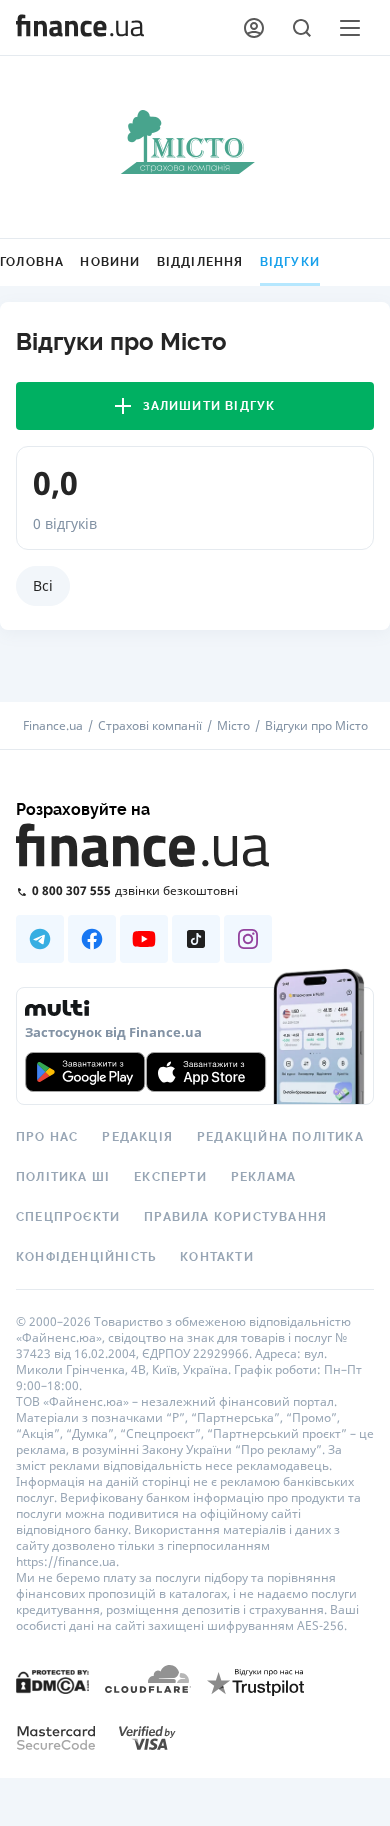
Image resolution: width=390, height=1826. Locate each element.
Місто (233, 726)
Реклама (263, 1177)
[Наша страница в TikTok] (196, 939)
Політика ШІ (63, 1177)
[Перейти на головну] (80, 28)
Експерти (170, 1177)
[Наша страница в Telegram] (40, 939)
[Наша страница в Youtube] (144, 939)
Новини (110, 262)
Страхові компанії (150, 726)
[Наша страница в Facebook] (92, 939)
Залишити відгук (209, 406)
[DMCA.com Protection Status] (52, 1680)
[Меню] (350, 28)
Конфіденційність (86, 1257)
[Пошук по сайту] (302, 28)
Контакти (217, 1257)
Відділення (200, 262)
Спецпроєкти (68, 1217)
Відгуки (290, 262)
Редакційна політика (280, 1137)
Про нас (47, 1137)
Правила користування (235, 1217)
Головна (32, 262)
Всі (43, 585)
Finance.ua (53, 726)
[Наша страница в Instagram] (248, 939)
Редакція (137, 1137)
